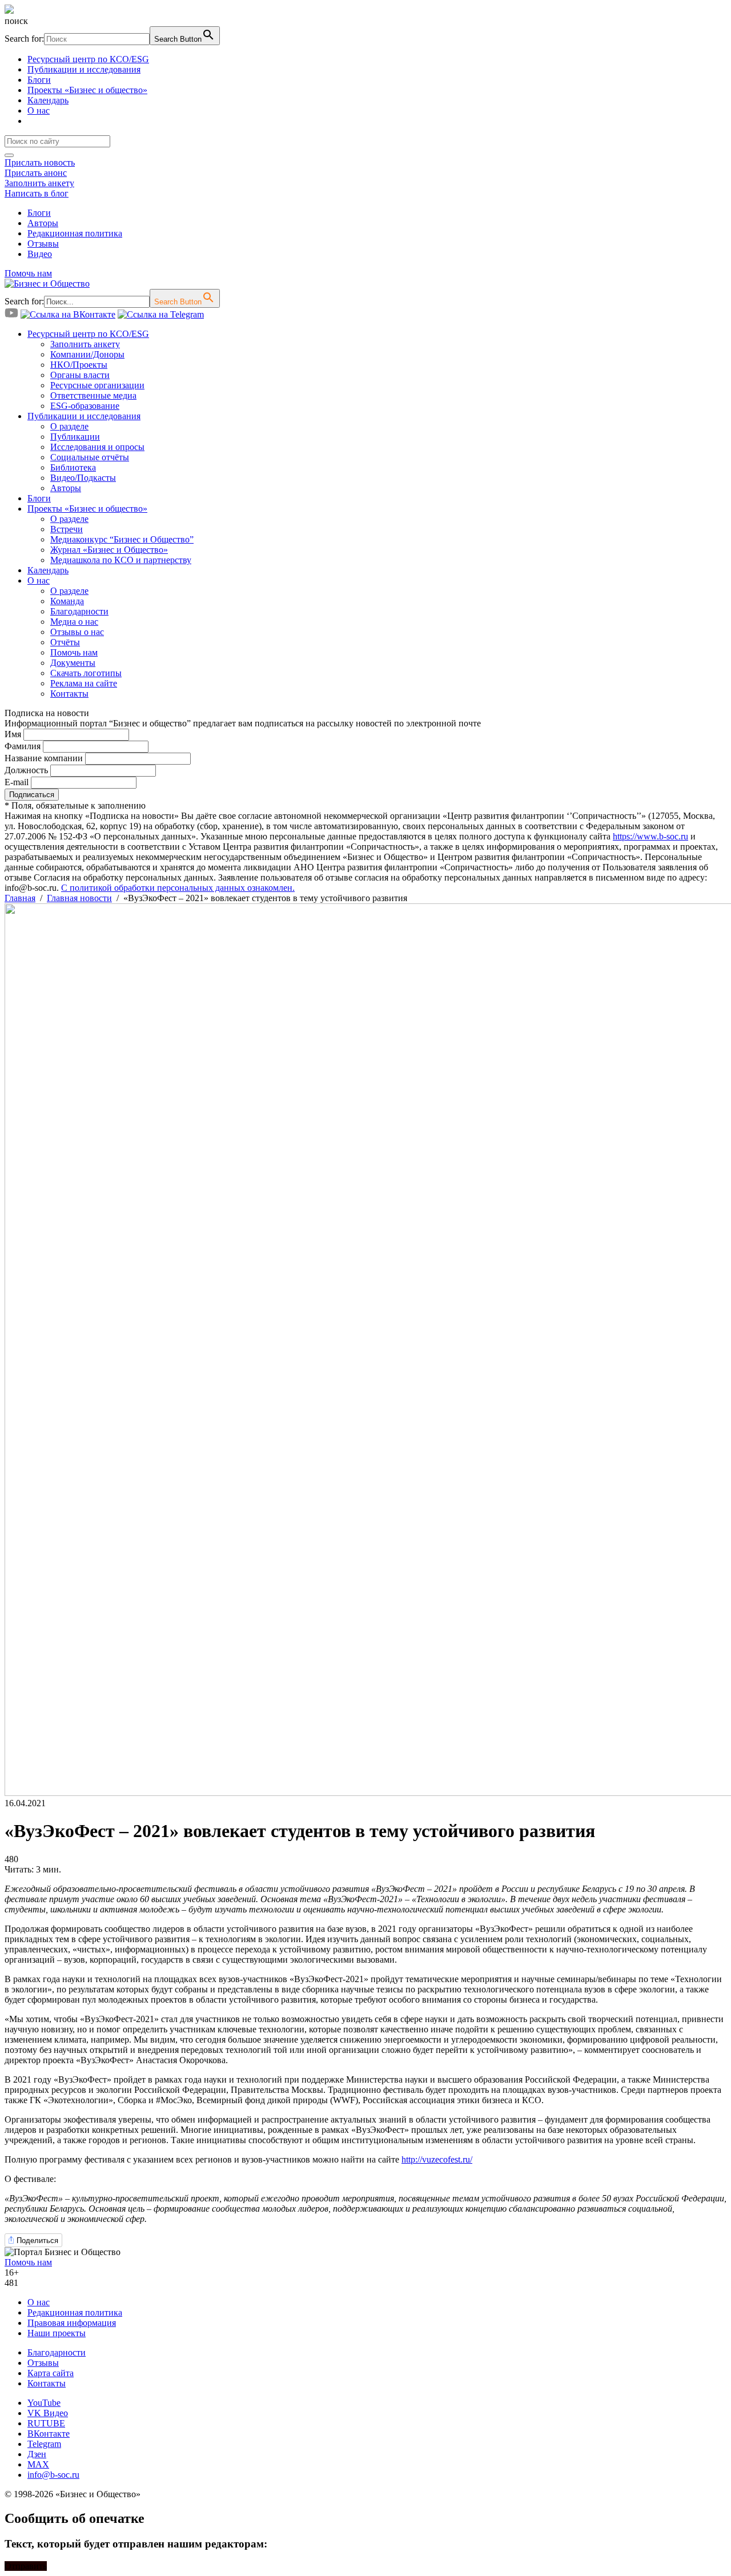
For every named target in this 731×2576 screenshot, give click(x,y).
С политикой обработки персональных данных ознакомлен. (178, 888)
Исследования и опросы (97, 447)
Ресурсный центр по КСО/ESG (88, 59)
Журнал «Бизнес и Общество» (109, 550)
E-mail (17, 782)
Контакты (69, 694)
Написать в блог (37, 193)
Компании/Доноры (87, 354)
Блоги (39, 80)
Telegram (44, 2444)
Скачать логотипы (86, 673)
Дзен (37, 2454)
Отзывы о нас (77, 632)
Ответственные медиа (93, 395)
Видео (40, 254)
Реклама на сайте (84, 683)
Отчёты (65, 642)
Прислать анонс (36, 173)
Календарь (48, 100)
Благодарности (79, 611)
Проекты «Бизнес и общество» (87, 90)
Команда (67, 601)
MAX (38, 2464)
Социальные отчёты (90, 457)
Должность (26, 770)
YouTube (44, 2403)
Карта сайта (51, 2373)
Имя (13, 734)
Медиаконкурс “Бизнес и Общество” (122, 539)
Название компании (44, 758)
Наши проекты (57, 2333)
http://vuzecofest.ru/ (437, 2159)
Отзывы (43, 244)
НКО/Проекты (79, 365)
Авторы (43, 223)
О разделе (69, 426)
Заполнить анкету (39, 183)
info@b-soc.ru (53, 2475)
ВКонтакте (49, 2434)
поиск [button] (16, 21)
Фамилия (23, 746)
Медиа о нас (74, 622)
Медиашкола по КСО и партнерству (121, 560)
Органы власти (80, 375)
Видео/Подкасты (83, 478)
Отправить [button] (26, 2566)
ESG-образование (85, 406)
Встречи (67, 529)
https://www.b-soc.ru (650, 836)
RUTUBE (46, 2423)
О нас (39, 110)
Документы (73, 663)
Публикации (75, 437)
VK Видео (48, 2413)
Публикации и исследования (84, 69)
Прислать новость (40, 162)
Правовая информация (72, 2323)
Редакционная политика (75, 233)
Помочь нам (28, 273)
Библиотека (73, 467)
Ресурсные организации (97, 385)
